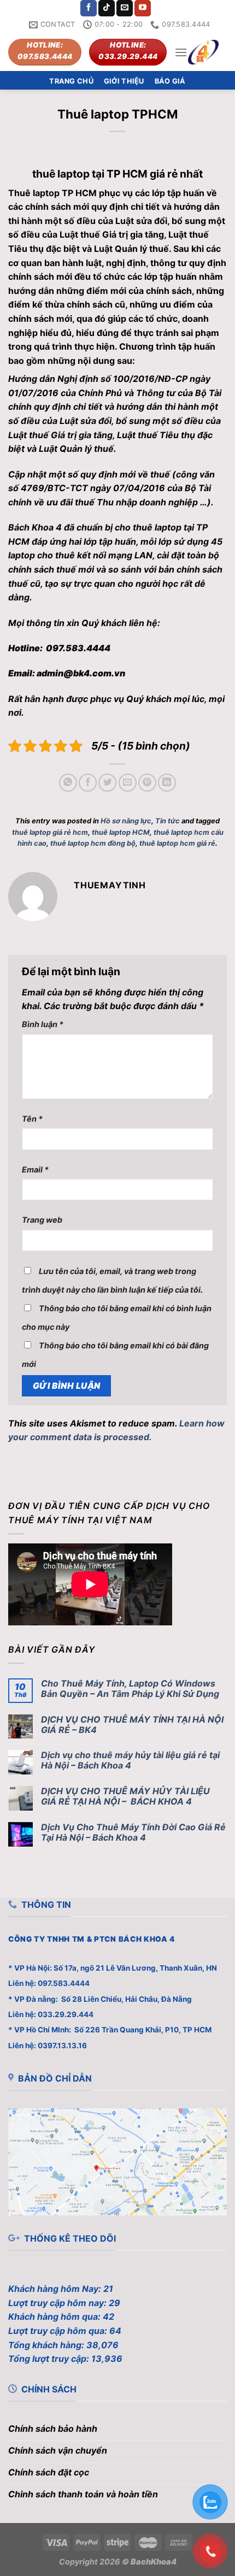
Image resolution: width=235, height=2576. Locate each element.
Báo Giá (170, 81)
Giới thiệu (124, 81)
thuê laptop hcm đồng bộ (93, 843)
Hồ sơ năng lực (126, 821)
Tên (32, 1119)
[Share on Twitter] (107, 783)
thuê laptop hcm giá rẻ (177, 843)
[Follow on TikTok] (107, 8)
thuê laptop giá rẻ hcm (50, 832)
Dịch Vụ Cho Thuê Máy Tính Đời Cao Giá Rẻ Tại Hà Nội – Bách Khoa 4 (133, 1832)
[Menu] (181, 52)
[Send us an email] (125, 8)
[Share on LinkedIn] (167, 783)
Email (35, 1169)
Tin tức (168, 821)
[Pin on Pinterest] (147, 783)
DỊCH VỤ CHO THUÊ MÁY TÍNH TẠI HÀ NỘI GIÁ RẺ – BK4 (132, 1725)
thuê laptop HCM (121, 832)
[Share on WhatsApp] (68, 783)
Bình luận (43, 1024)
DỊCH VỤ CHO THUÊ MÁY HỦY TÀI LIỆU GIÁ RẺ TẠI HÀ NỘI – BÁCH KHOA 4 (125, 1796)
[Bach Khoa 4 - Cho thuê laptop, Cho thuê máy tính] (203, 52)
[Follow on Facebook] (89, 8)
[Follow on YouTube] (143, 8)
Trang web (42, 1220)
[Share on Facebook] (88, 783)
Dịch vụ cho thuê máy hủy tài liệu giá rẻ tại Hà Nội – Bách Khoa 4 (130, 1760)
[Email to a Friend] (128, 783)
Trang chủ (71, 81)
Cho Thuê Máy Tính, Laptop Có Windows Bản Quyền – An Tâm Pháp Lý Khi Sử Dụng (130, 1689)
